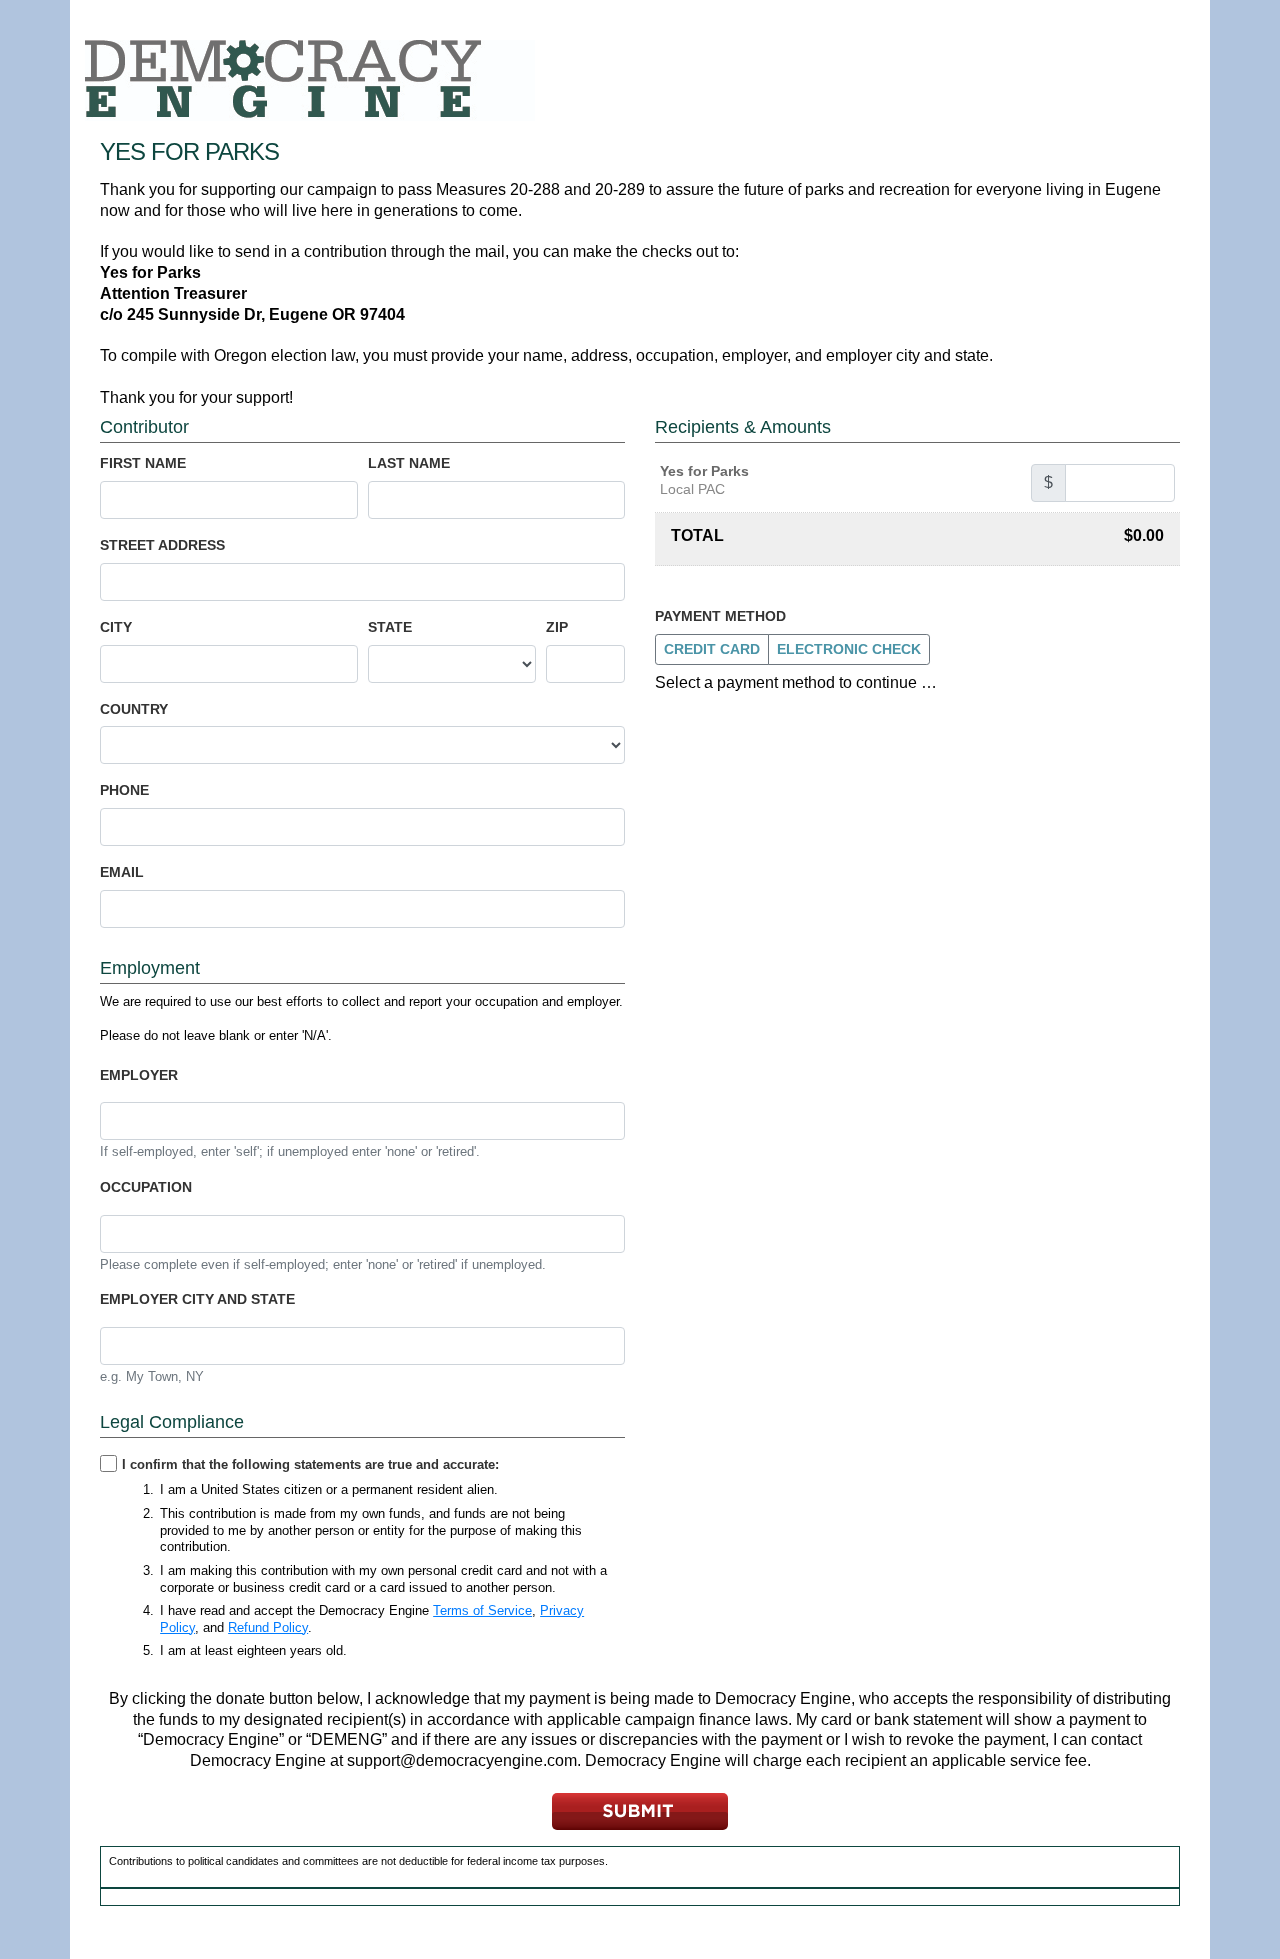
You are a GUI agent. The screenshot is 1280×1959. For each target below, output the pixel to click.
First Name (143, 463)
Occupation (146, 1187)
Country (134, 709)
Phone (124, 790)
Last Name (409, 463)
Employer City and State (197, 1299)
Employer (139, 1075)
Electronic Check (849, 649)
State (390, 627)
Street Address (162, 545)
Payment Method (720, 616)
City (116, 627)
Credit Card (712, 649)
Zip (557, 627)
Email (122, 872)
